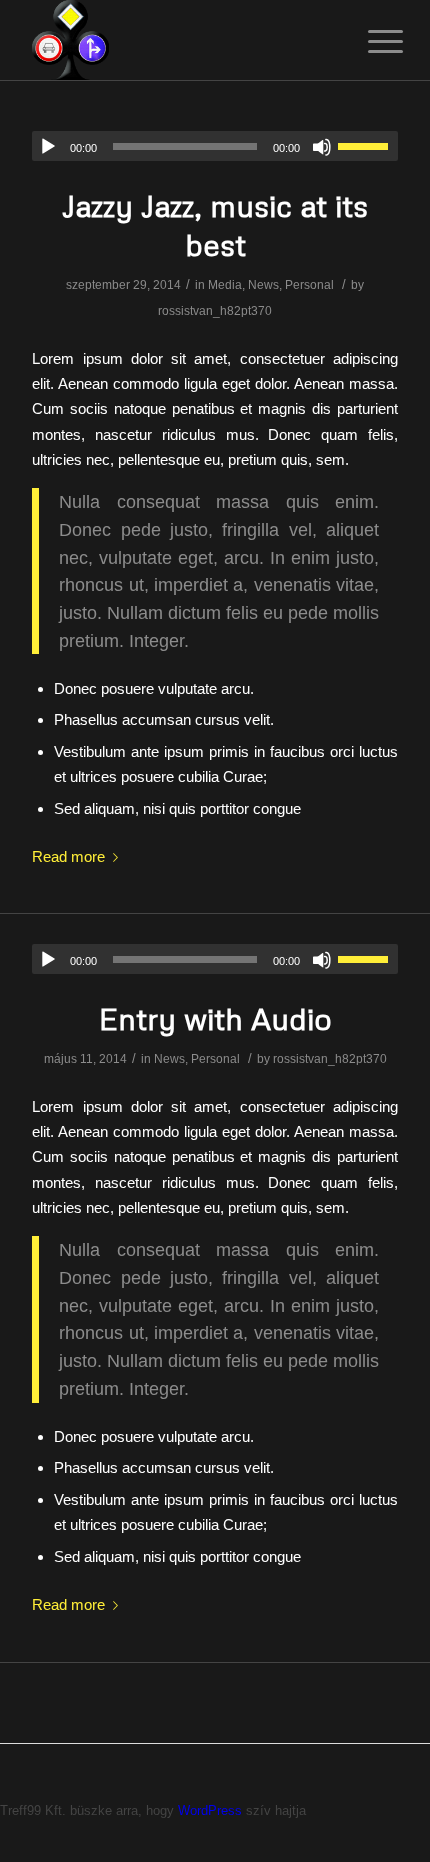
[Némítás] (322, 147)
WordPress (210, 1810)
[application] (215, 146)
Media (225, 285)
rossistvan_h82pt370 (215, 311)
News (263, 285)
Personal (309, 285)
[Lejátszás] (48, 147)
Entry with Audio (215, 1018)
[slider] (368, 146)
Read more (68, 856)
